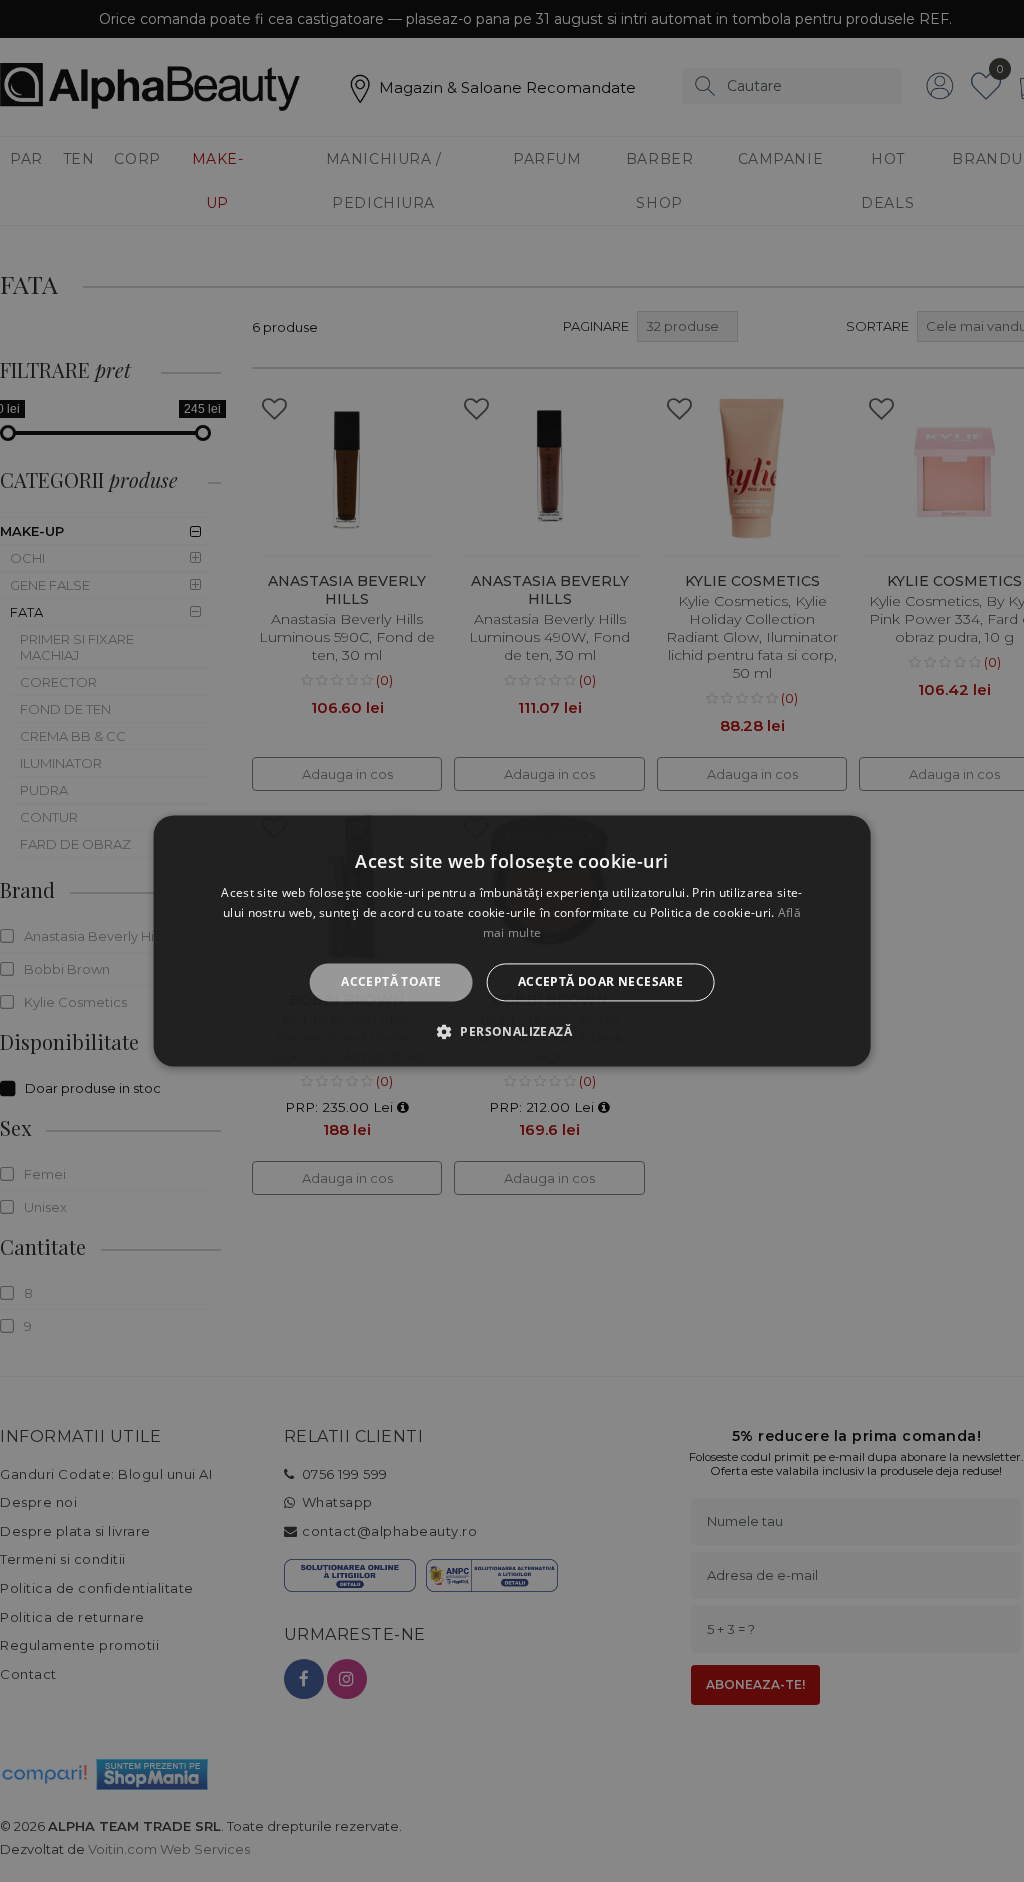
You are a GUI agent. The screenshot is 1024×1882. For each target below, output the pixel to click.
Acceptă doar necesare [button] (600, 981)
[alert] (512, 941)
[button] (512, 1032)
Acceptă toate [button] (391, 981)
